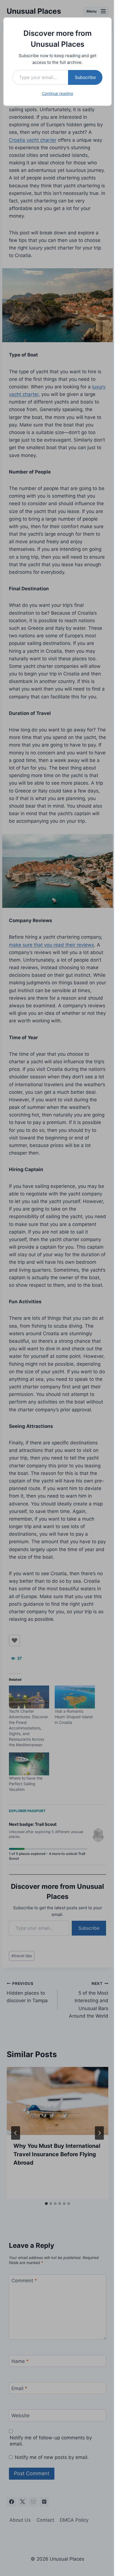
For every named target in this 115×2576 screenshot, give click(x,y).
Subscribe (85, 77)
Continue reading (57, 93)
